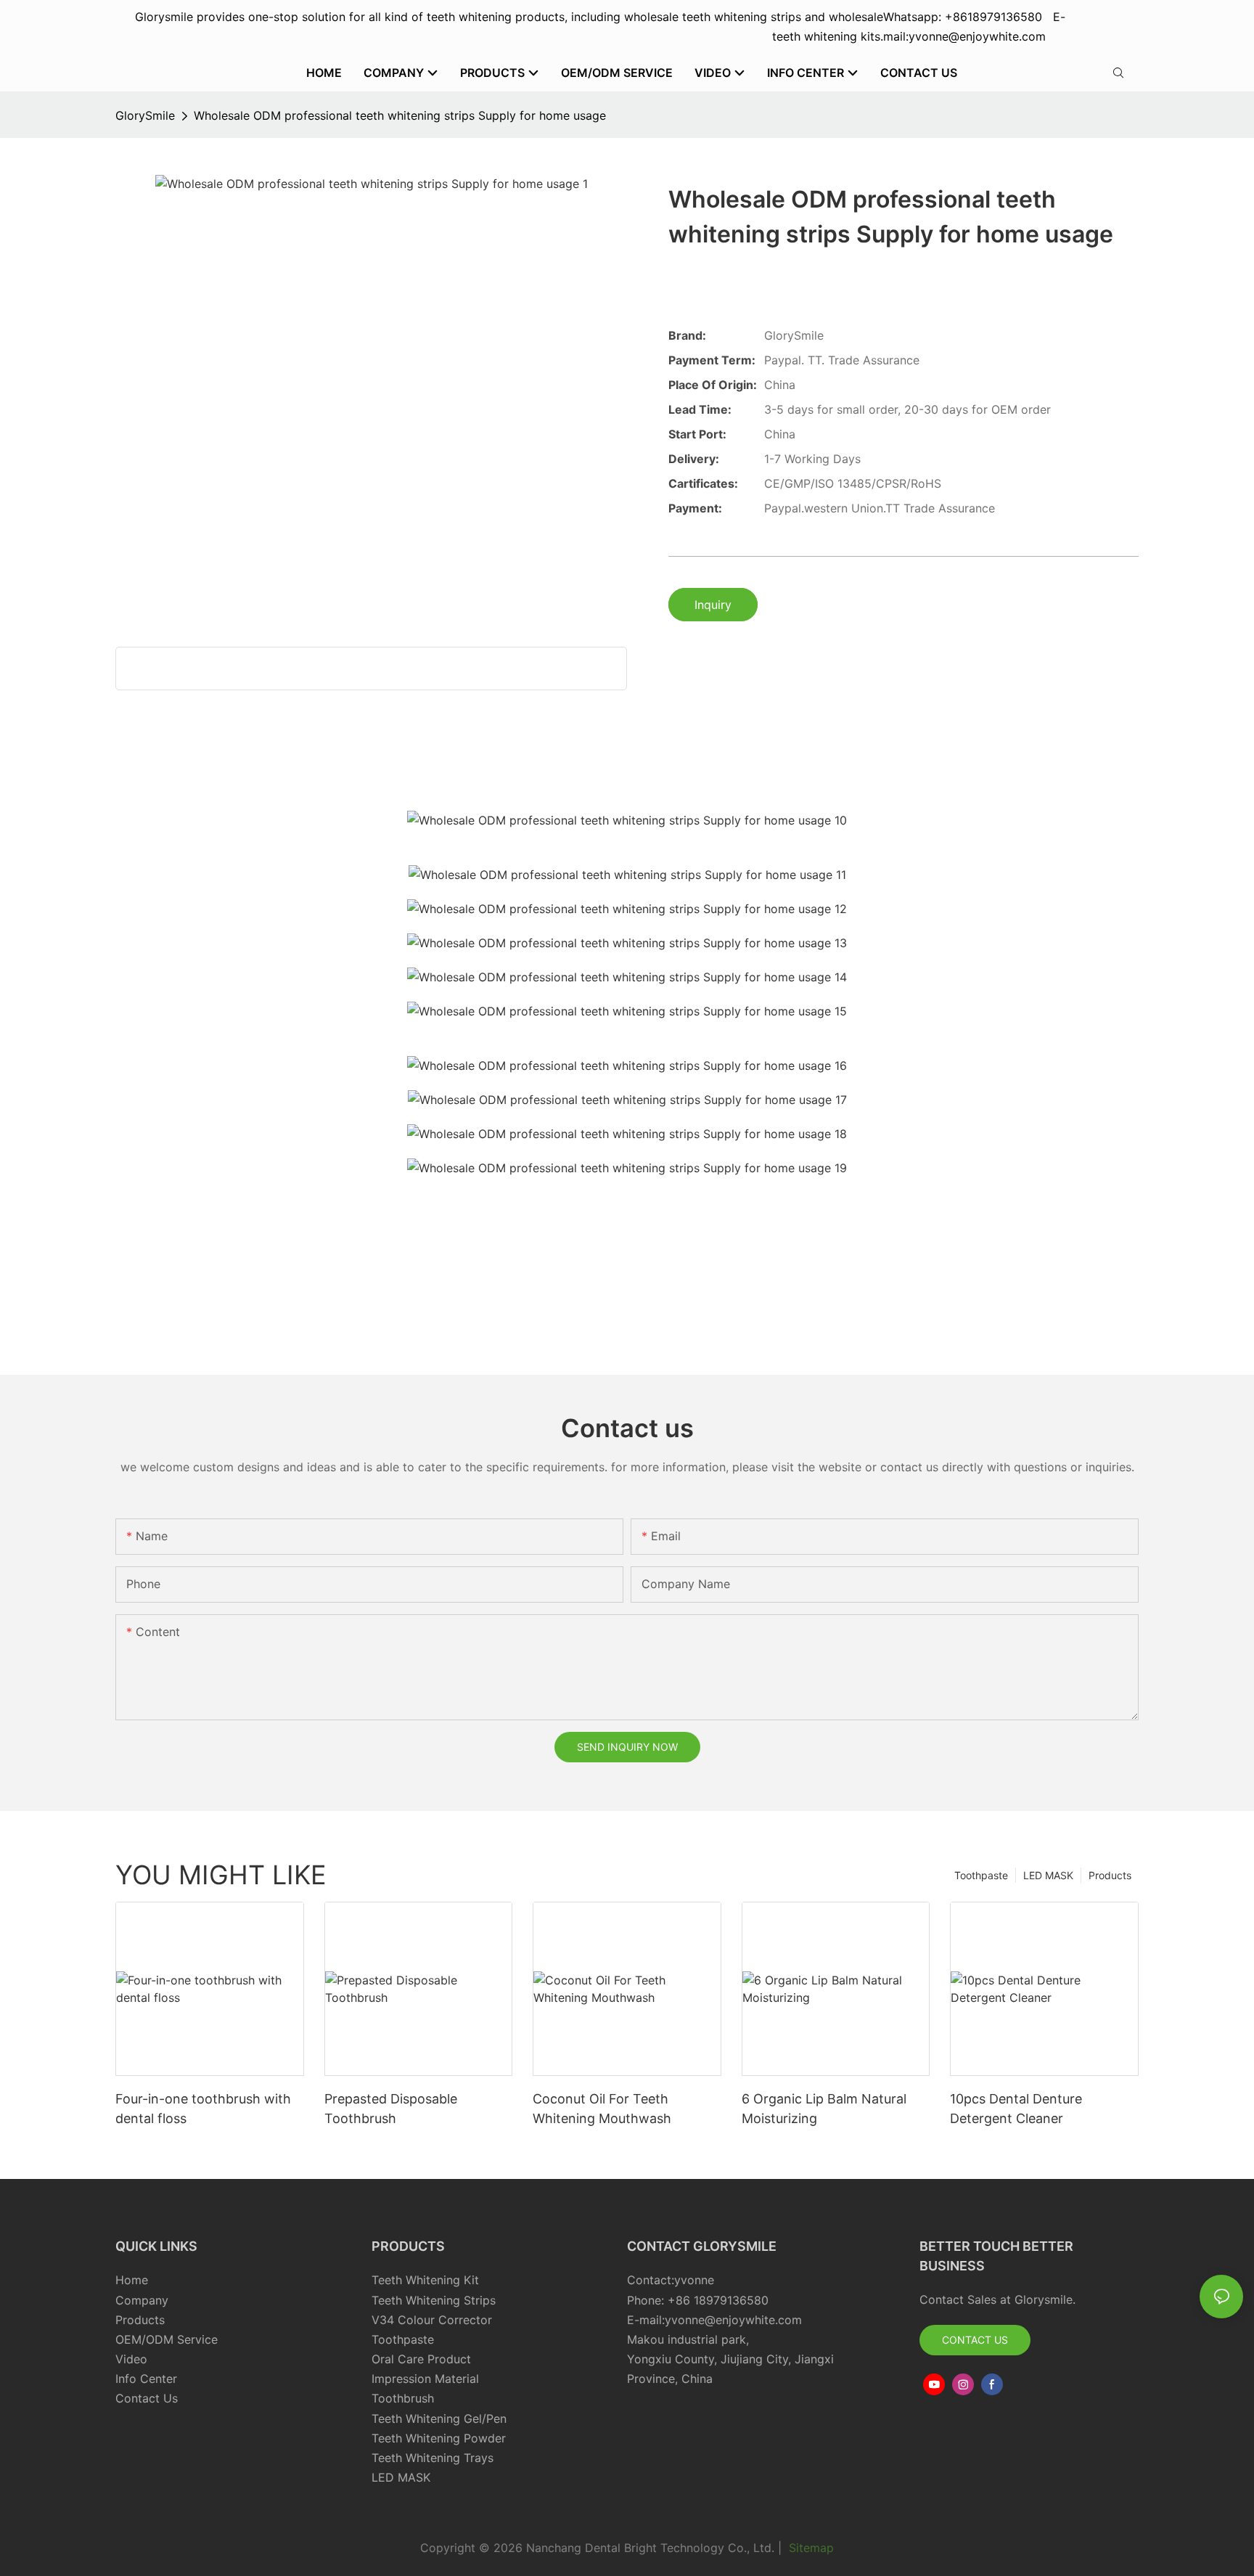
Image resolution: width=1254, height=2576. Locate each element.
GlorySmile (145, 115)
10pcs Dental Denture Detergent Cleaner (1016, 2109)
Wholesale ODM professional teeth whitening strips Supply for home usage (400, 115)
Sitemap (810, 2548)
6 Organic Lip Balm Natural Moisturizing (824, 2109)
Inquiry (713, 605)
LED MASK (1048, 1875)
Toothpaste (981, 1875)
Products (1110, 1875)
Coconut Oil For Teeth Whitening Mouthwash (602, 2109)
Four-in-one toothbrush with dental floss (203, 2109)
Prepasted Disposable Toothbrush (391, 2109)
